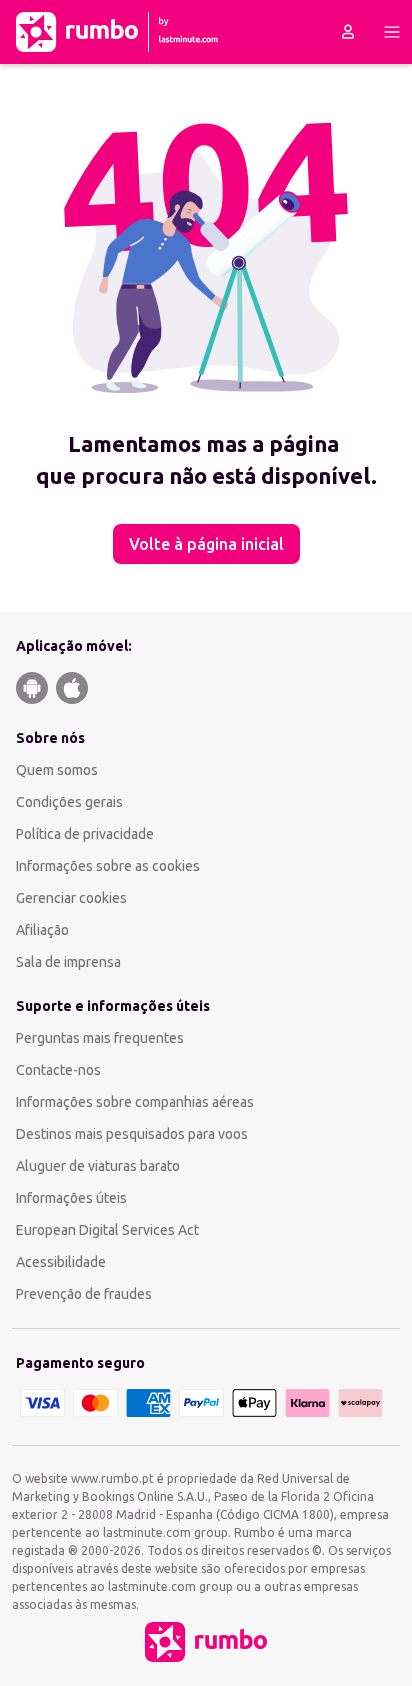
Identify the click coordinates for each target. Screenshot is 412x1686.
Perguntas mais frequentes (100, 1038)
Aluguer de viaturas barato (98, 1166)
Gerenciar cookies (71, 898)
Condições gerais (69, 802)
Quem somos (57, 770)
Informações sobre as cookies (108, 866)
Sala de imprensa (68, 962)
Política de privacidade (85, 834)
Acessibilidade (61, 1262)
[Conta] (348, 32)
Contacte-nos (58, 1070)
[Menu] (392, 32)
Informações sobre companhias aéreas (135, 1102)
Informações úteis (71, 1198)
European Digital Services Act (107, 1230)
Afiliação (42, 930)
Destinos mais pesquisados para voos (132, 1134)
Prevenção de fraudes (84, 1294)
